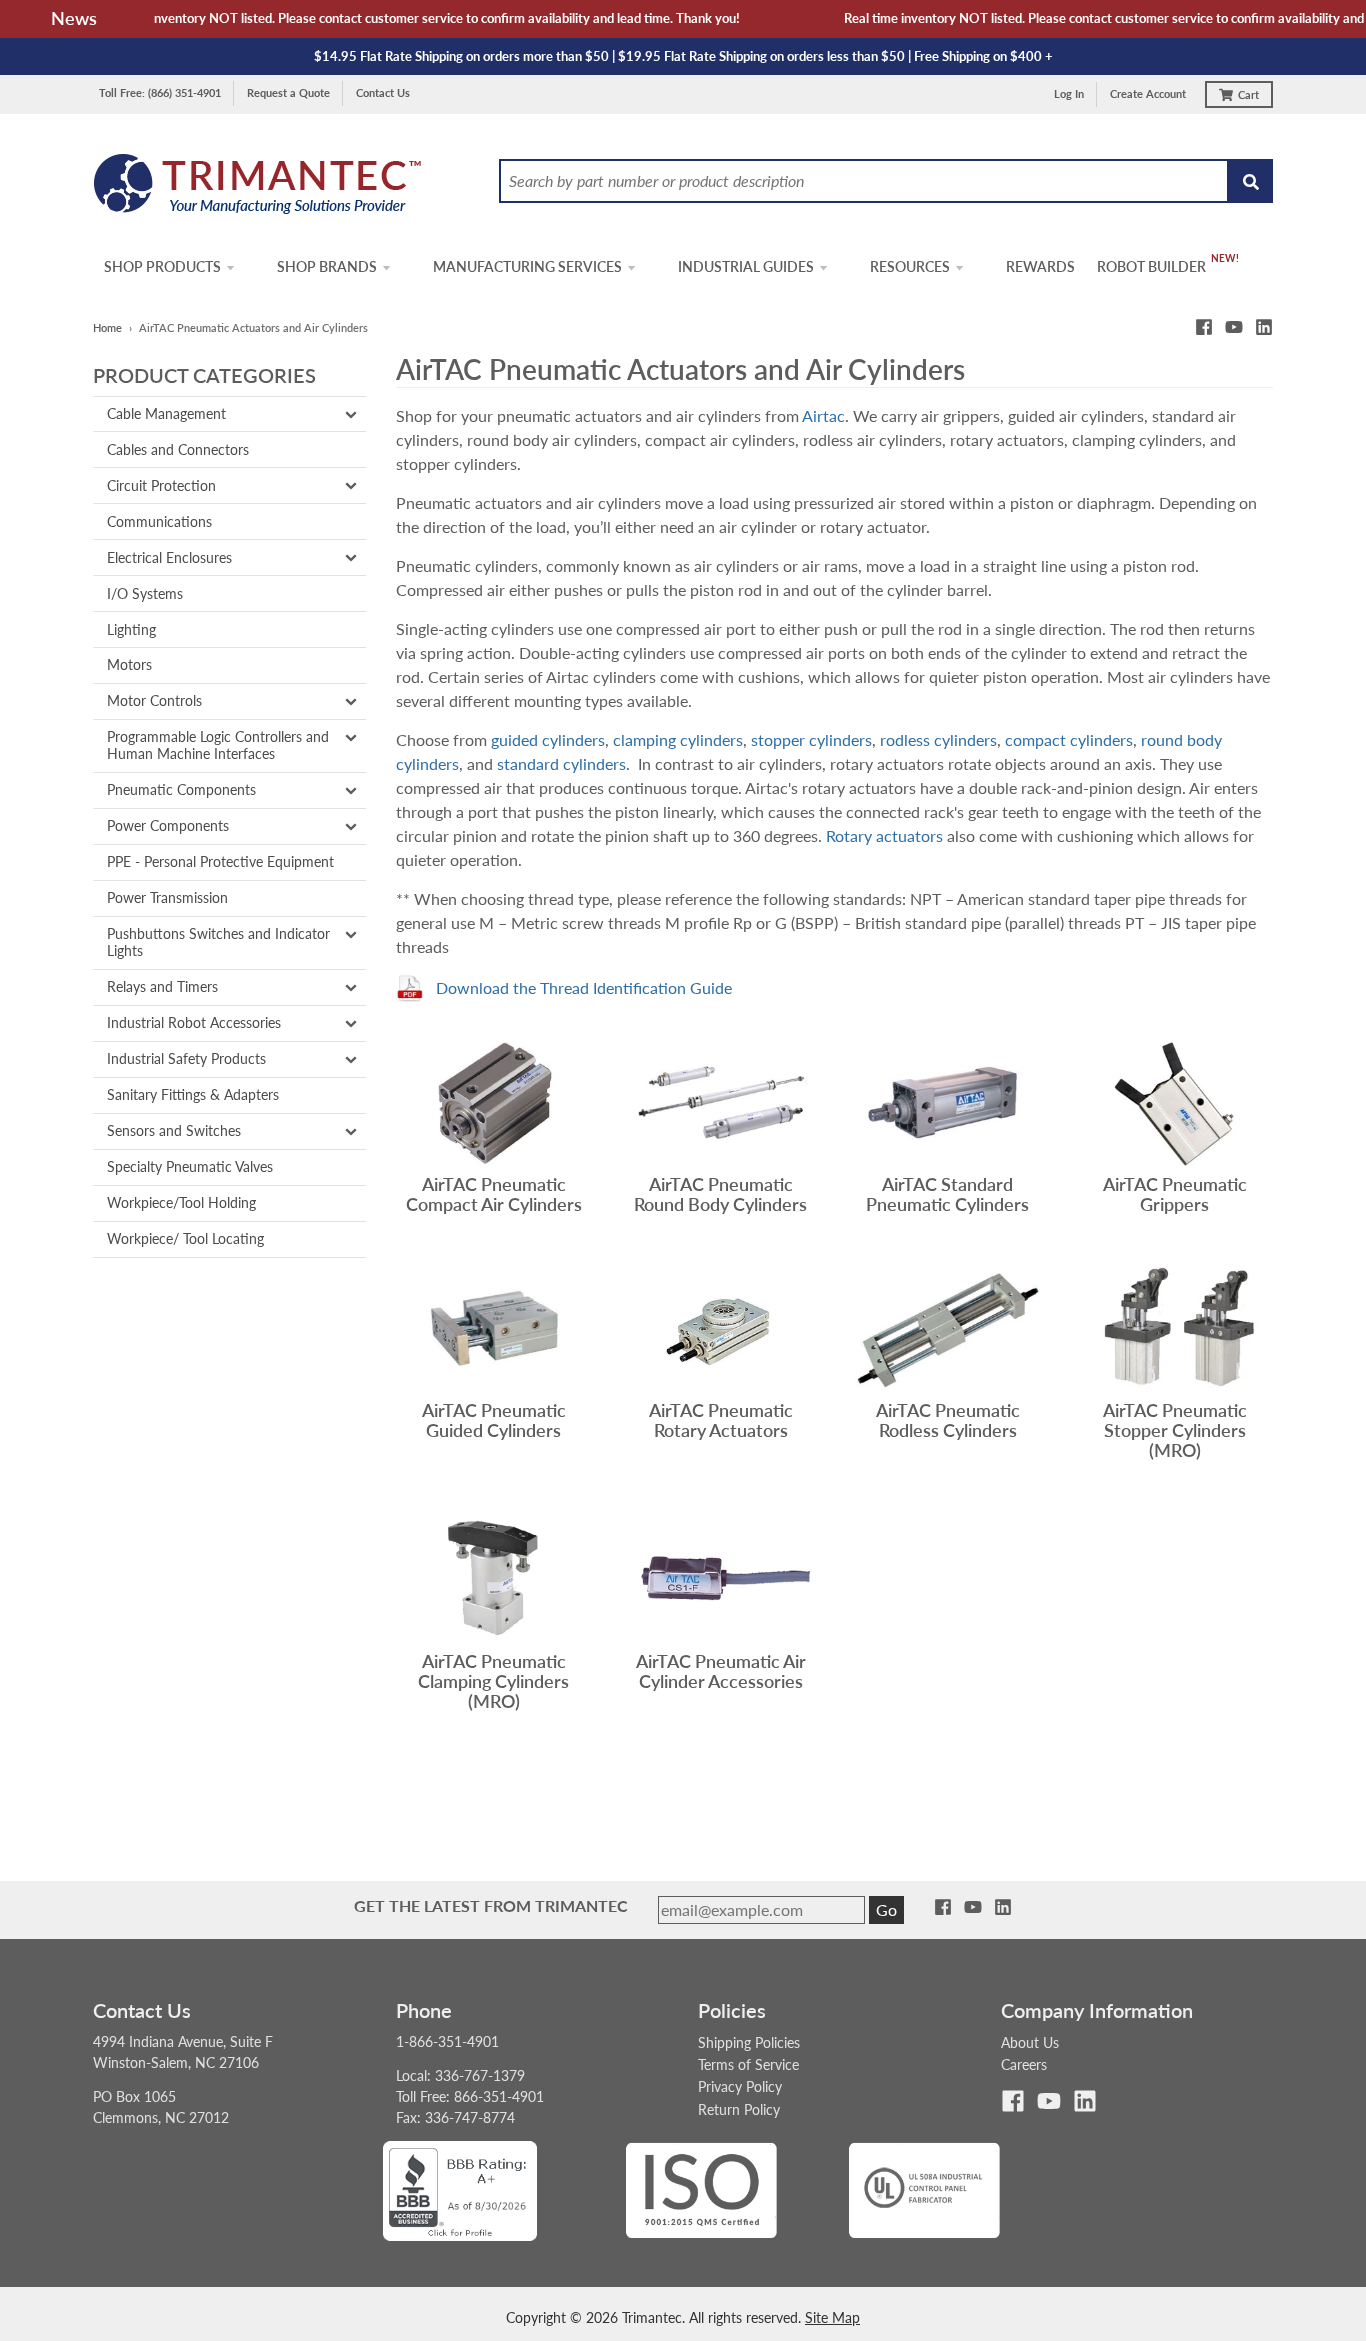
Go (886, 1909)
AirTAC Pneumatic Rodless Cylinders (948, 1420)
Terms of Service (748, 2064)
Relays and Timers (162, 986)
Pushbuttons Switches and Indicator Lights (218, 942)
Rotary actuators (884, 835)
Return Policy (739, 2109)
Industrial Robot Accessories (194, 1022)
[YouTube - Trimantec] (1234, 327)
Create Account (1148, 93)
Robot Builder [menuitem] (1151, 266)
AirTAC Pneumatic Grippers (1175, 1194)
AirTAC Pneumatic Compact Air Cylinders (494, 1194)
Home (107, 327)
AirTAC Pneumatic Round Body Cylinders (720, 1194)
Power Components (168, 825)
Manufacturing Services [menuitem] (527, 266)
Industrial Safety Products (186, 1058)
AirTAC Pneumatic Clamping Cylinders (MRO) (493, 1680)
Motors (129, 664)
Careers (1024, 2064)
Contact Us (383, 92)
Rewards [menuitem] (1040, 266)
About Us (1030, 2042)
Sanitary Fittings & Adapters (193, 1094)
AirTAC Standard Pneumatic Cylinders (947, 1194)
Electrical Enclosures (169, 557)
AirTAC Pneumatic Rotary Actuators (721, 1420)
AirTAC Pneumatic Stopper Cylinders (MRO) (1175, 1429)
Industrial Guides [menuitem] (746, 266)
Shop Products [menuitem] (162, 266)
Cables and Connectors (178, 449)
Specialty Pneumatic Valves (190, 1166)
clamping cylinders (678, 739)
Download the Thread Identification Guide (584, 987)
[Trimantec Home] (258, 189)
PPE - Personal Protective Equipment (220, 861)
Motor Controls (154, 700)
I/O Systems (145, 593)
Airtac (823, 415)
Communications (159, 521)
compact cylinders (1069, 739)
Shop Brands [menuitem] (327, 266)
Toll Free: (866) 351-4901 (160, 92)
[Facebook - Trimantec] (1204, 327)
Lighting (131, 629)
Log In (1069, 93)
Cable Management (166, 413)
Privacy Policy (740, 2086)
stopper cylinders (811, 739)
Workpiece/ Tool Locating (185, 1238)
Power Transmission (167, 897)
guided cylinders (548, 739)
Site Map (832, 2317)
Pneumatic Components (181, 789)
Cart (1248, 94)
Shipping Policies (749, 2042)
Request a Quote (288, 92)
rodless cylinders (938, 739)
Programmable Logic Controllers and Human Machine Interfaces (218, 745)
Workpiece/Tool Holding (181, 1202)
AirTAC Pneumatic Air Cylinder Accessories (721, 1671)
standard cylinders (561, 763)
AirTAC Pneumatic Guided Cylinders (494, 1420)
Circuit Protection (161, 485)
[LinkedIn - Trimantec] (1264, 327)
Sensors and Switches (174, 1130)
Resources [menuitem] (910, 266)
